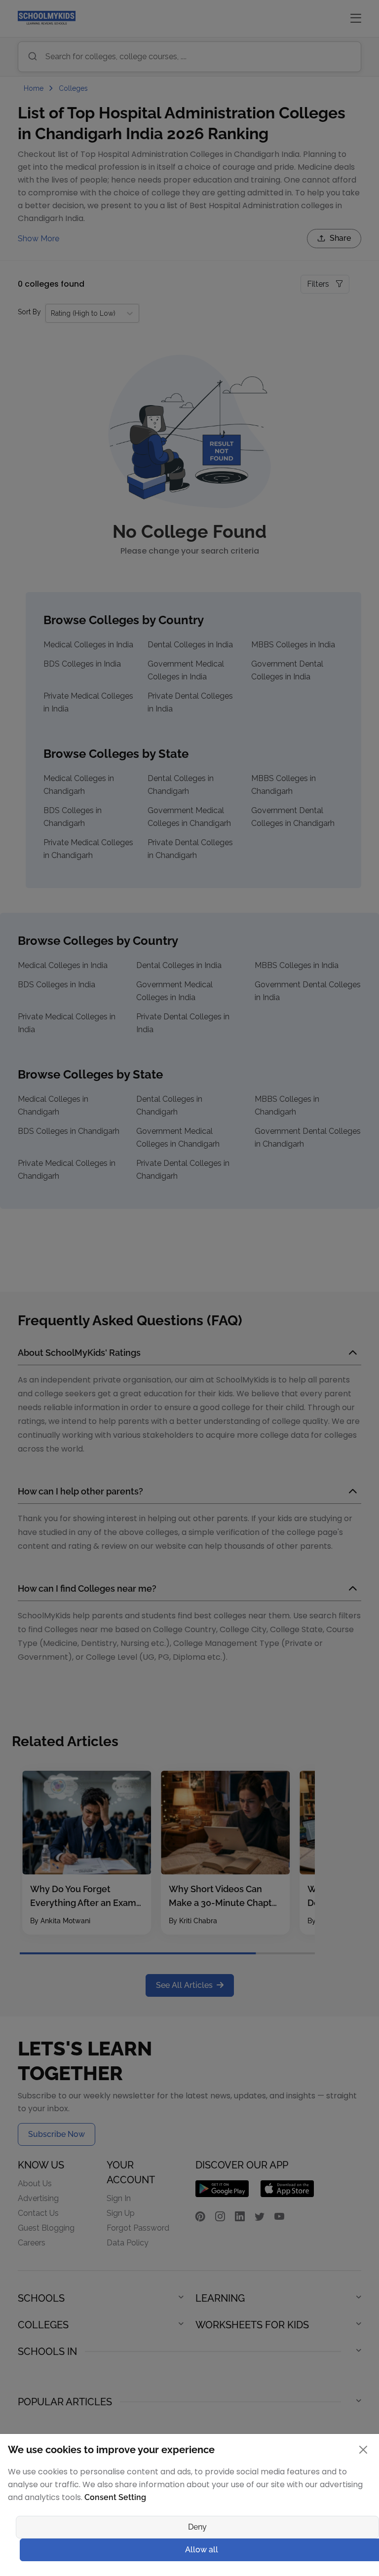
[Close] (363, 2450)
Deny (197, 2527)
